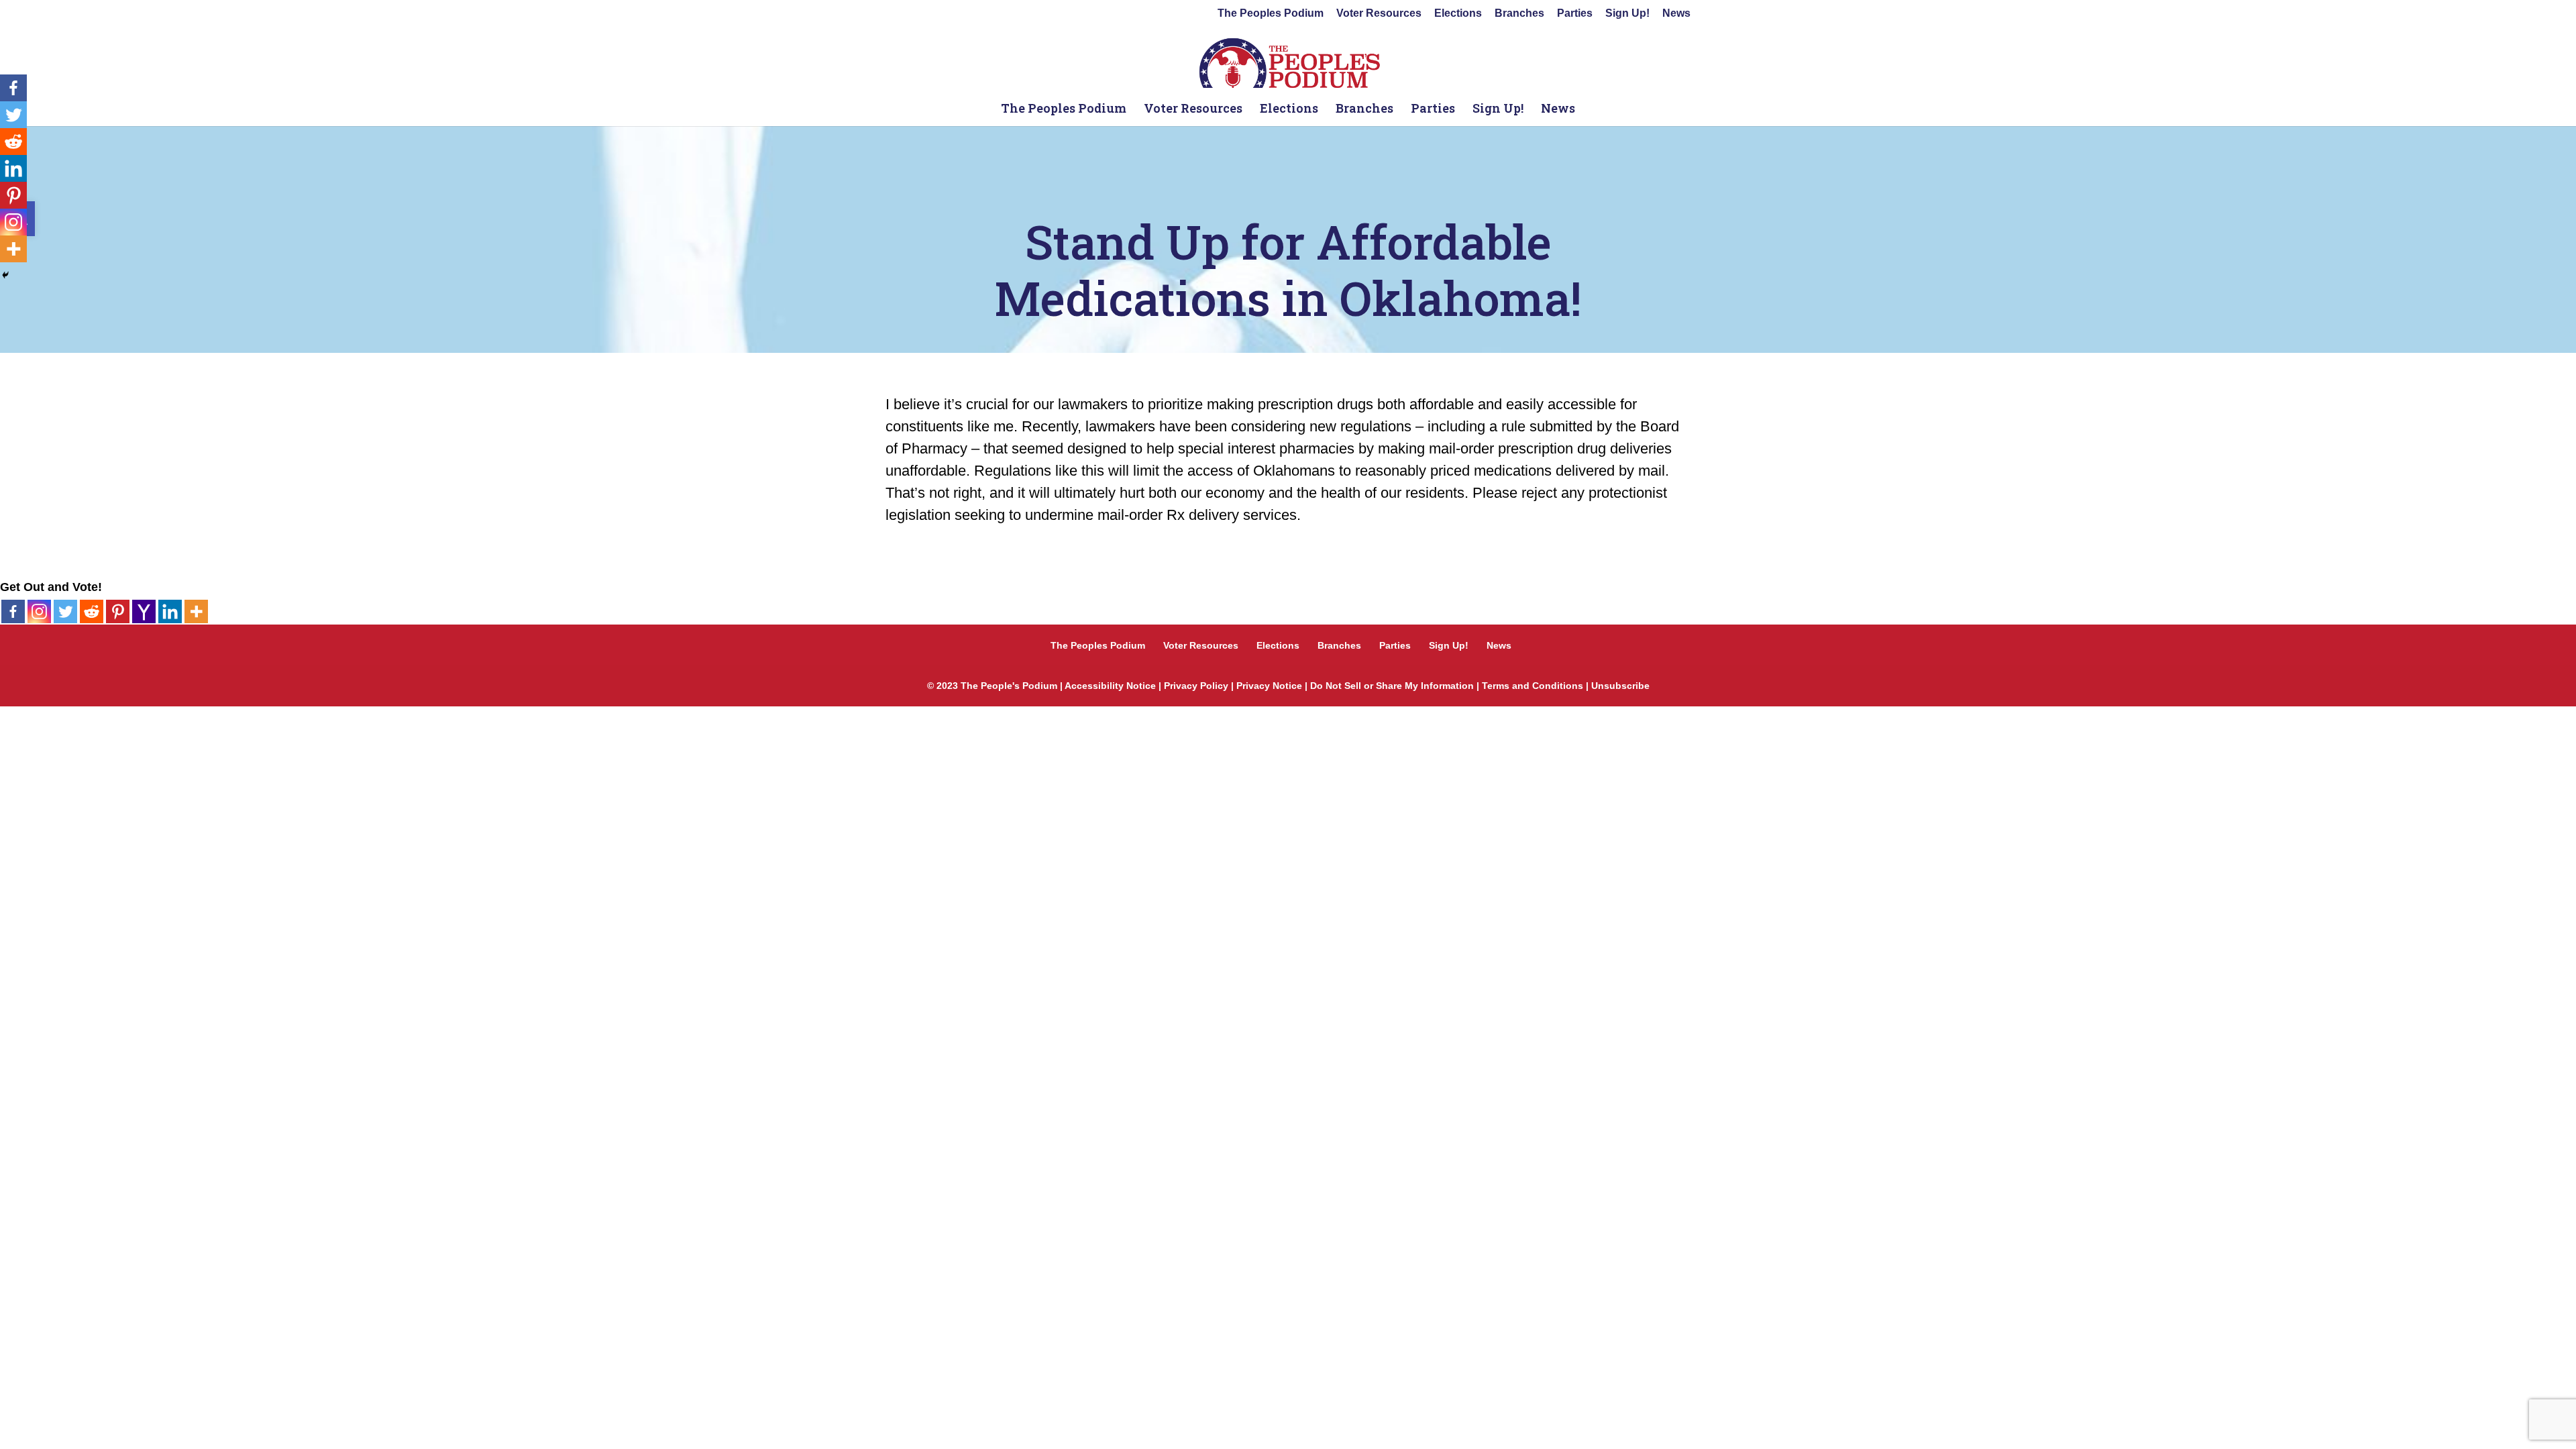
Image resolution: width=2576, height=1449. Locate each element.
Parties (1575, 13)
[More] (196, 611)
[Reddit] (92, 611)
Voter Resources (1379, 13)
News (1676, 13)
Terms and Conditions (1533, 686)
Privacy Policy (1196, 686)
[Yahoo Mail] (144, 611)
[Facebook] (13, 611)
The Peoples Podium (1271, 13)
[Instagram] (39, 611)
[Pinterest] (118, 611)
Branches (1519, 13)
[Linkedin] (170, 611)
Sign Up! (1627, 13)
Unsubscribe (1620, 686)
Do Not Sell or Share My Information (1392, 686)
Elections (1458, 13)
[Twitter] (65, 611)
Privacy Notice (1269, 686)
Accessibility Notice (1110, 686)
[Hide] (5, 275)
